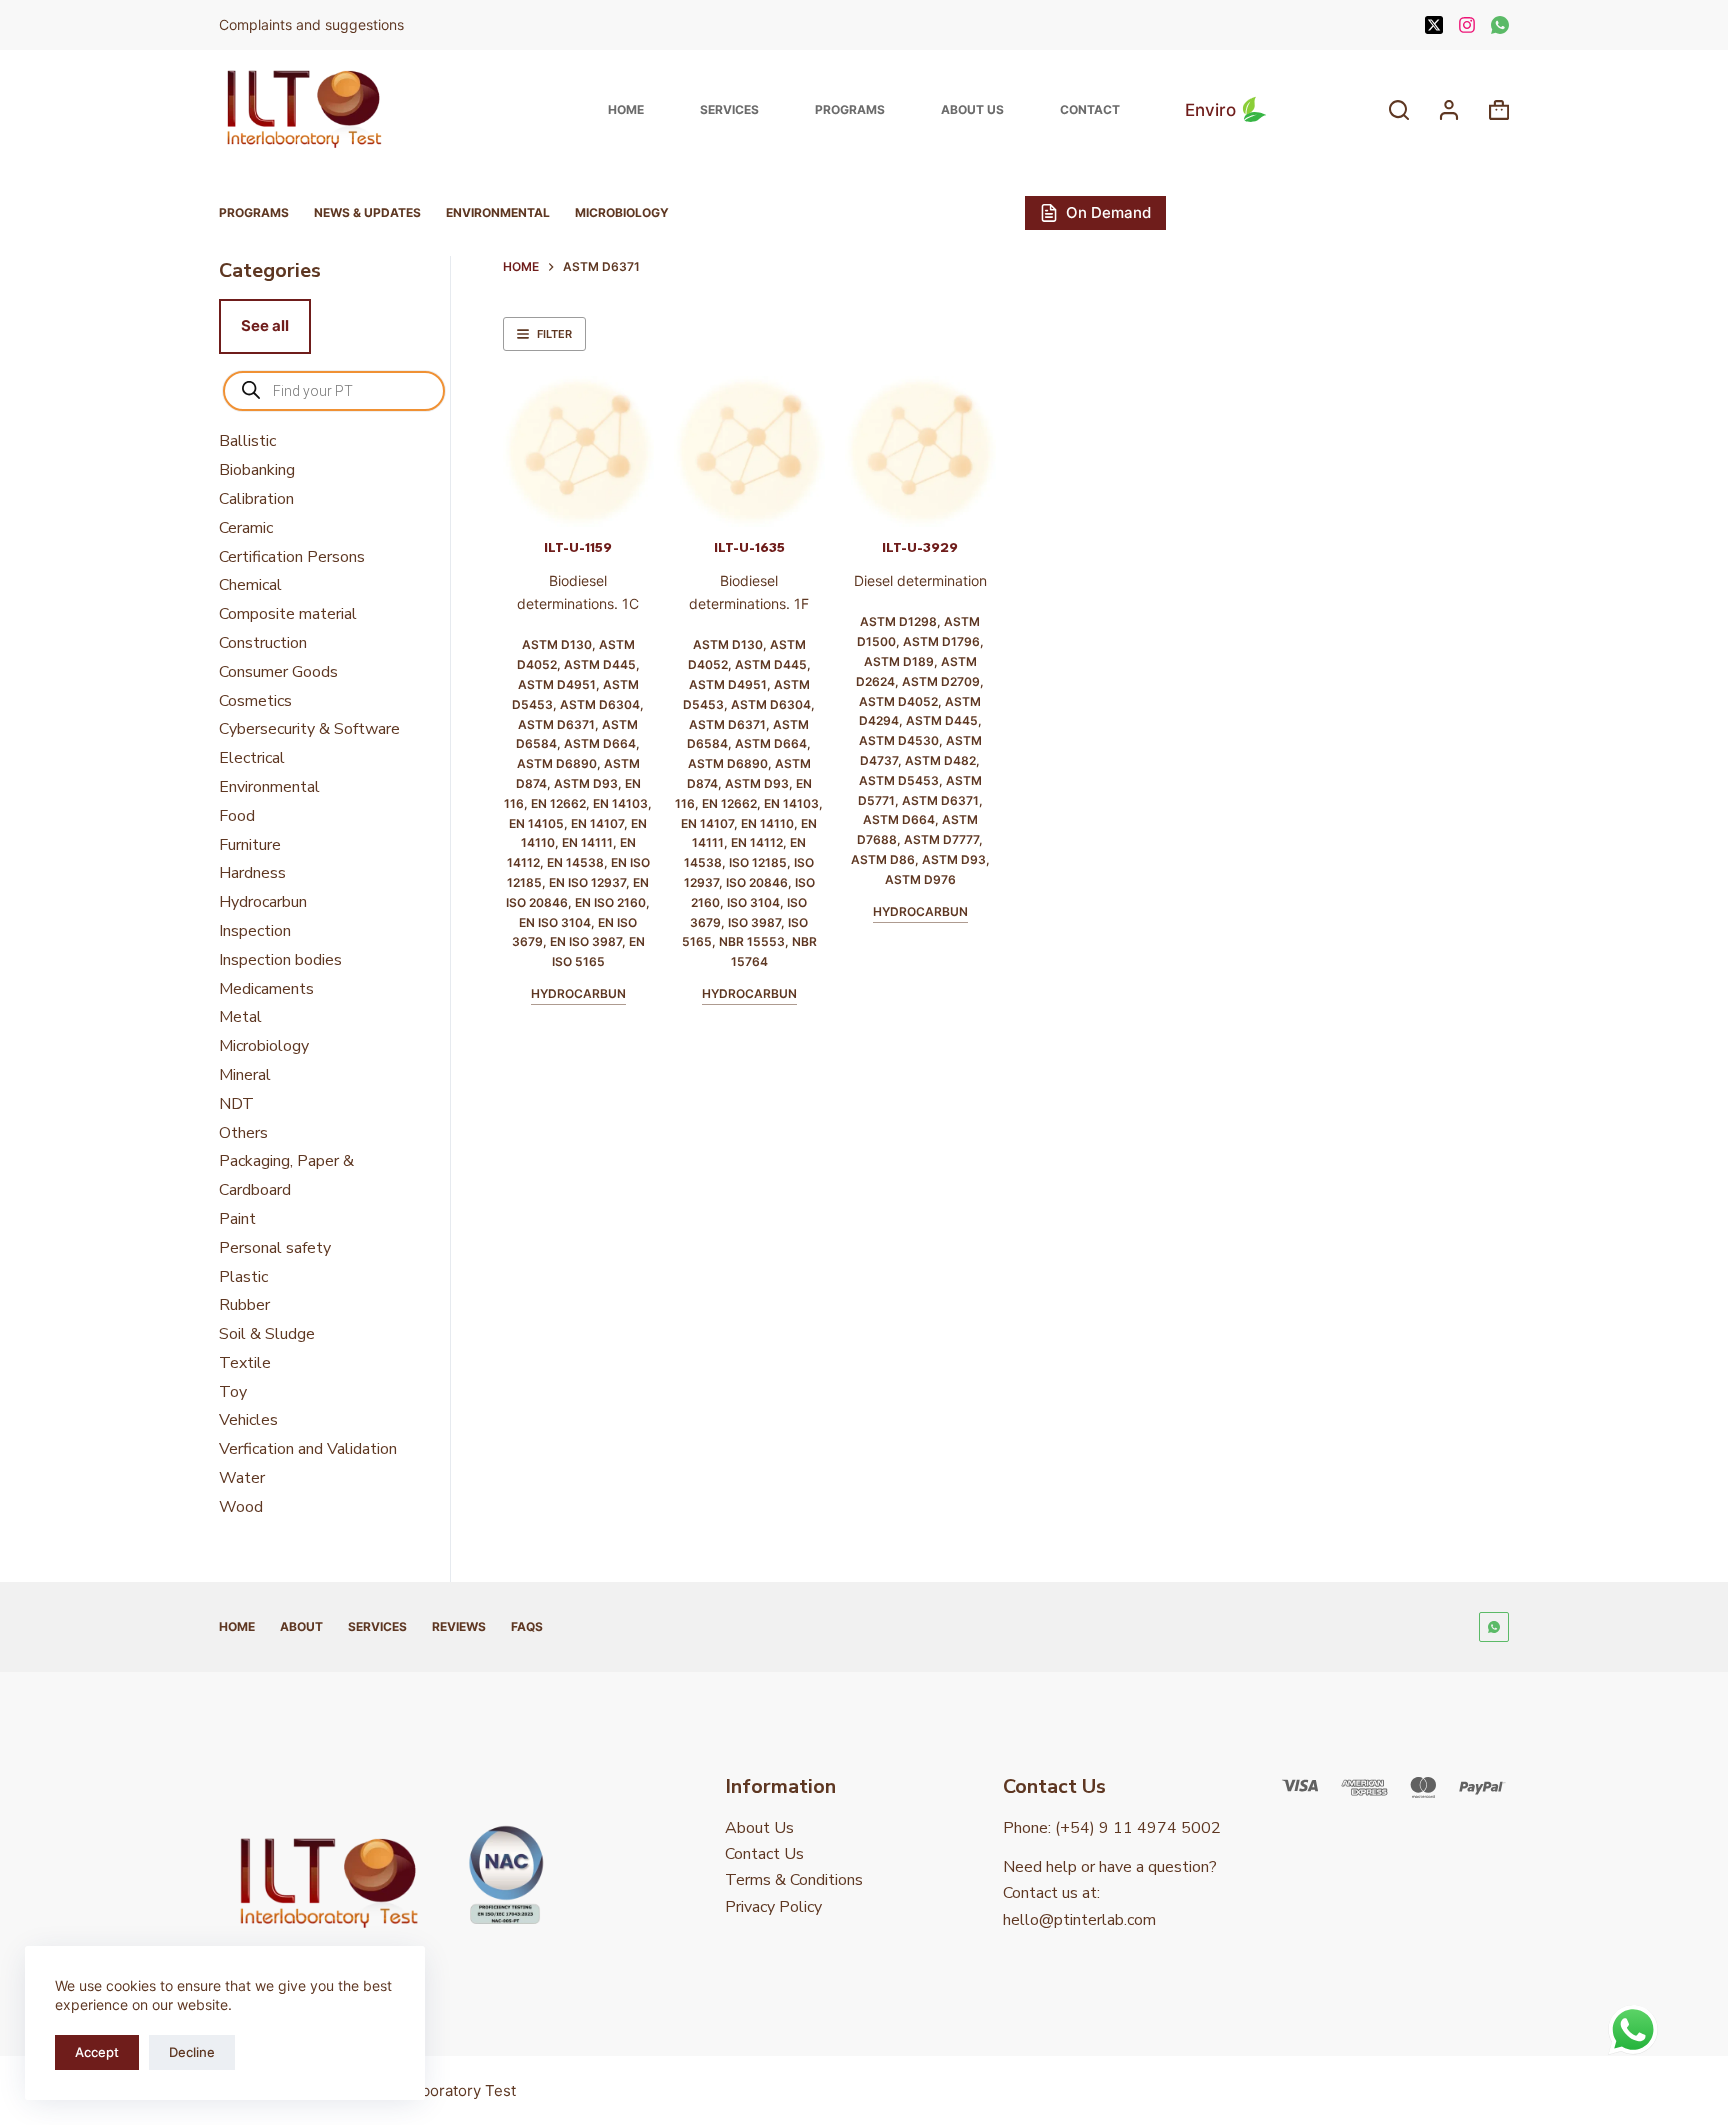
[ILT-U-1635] (749, 451)
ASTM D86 (883, 859)
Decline (192, 2052)
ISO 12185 (758, 862)
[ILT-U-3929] (920, 451)
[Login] (1449, 110)
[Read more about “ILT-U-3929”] (890, 502)
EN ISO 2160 (610, 902)
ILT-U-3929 (920, 548)
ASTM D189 (899, 661)
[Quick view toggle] (608, 502)
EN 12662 (558, 803)
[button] (548, 502)
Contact (1090, 109)
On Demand (1108, 212)
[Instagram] (1467, 25)
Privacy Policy (773, 1907)
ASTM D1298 (898, 621)
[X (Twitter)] (1434, 25)
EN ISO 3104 (555, 922)
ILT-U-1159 (578, 548)
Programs (850, 109)
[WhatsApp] (1500, 25)
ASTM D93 (586, 783)
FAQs (527, 1626)
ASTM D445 (600, 664)
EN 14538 (575, 862)
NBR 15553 (752, 941)
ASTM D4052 (898, 701)
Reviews (459, 1626)
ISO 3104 (753, 902)
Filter (554, 334)
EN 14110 (767, 823)
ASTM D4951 (557, 684)
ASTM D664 (600, 743)
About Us (972, 109)
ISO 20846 (757, 882)
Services (729, 109)
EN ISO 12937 (587, 882)
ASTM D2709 (941, 681)
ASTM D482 (940, 760)
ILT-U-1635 (749, 548)
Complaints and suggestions (313, 24)
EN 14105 (536, 823)
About (301, 1626)
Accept (97, 2052)
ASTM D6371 (556, 724)
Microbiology (622, 212)
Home (626, 109)
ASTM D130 (557, 644)
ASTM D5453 (899, 780)
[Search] (1399, 110)
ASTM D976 (920, 879)
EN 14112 (757, 842)
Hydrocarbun (578, 993)
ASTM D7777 (941, 839)
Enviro (1210, 110)
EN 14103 (620, 803)
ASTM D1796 (941, 641)
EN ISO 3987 (586, 941)
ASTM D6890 (557, 763)
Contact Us (764, 1854)
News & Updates (367, 212)
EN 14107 (597, 823)
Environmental (498, 212)
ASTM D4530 (899, 740)
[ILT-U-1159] (578, 451)
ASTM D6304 (600, 704)
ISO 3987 (754, 922)
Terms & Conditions (794, 1880)
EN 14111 (587, 842)
